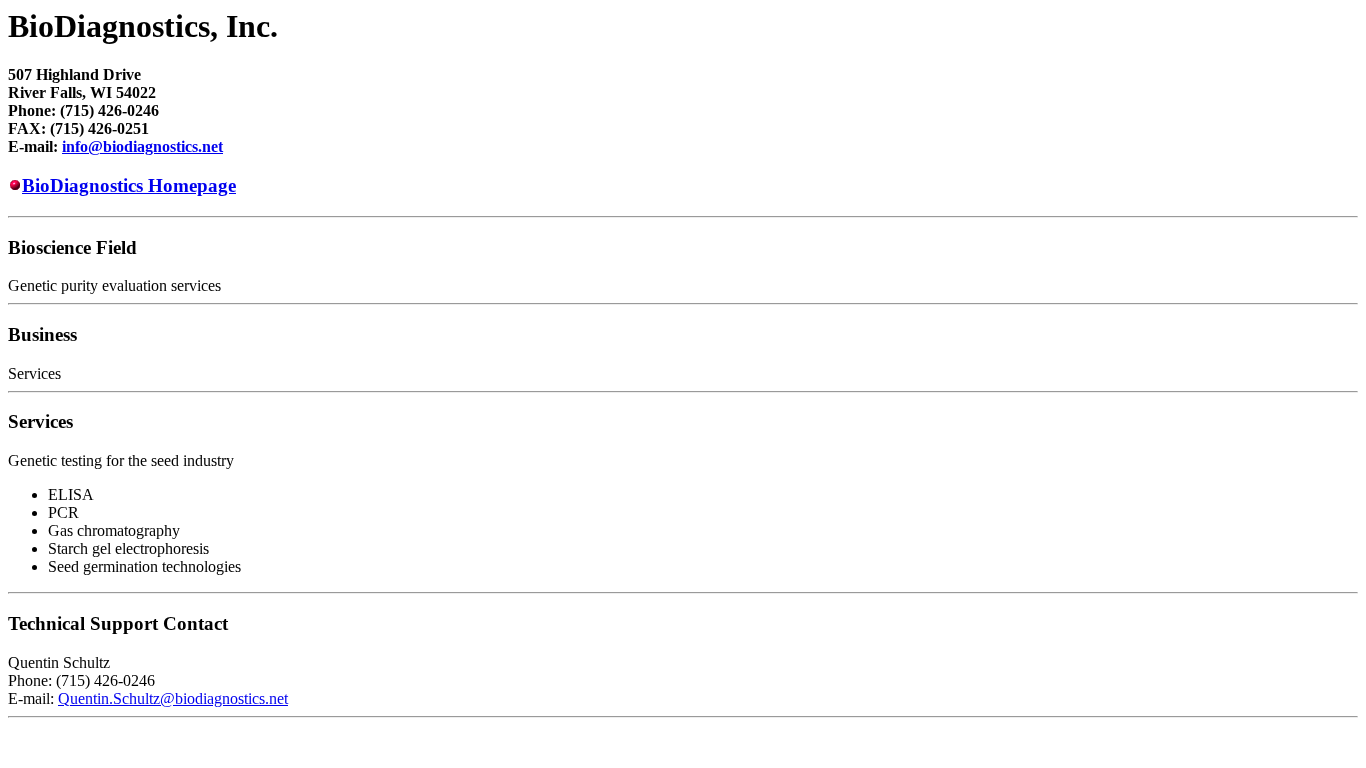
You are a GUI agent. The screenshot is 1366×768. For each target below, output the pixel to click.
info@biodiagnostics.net (142, 146)
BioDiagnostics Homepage (129, 185)
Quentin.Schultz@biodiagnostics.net (173, 698)
